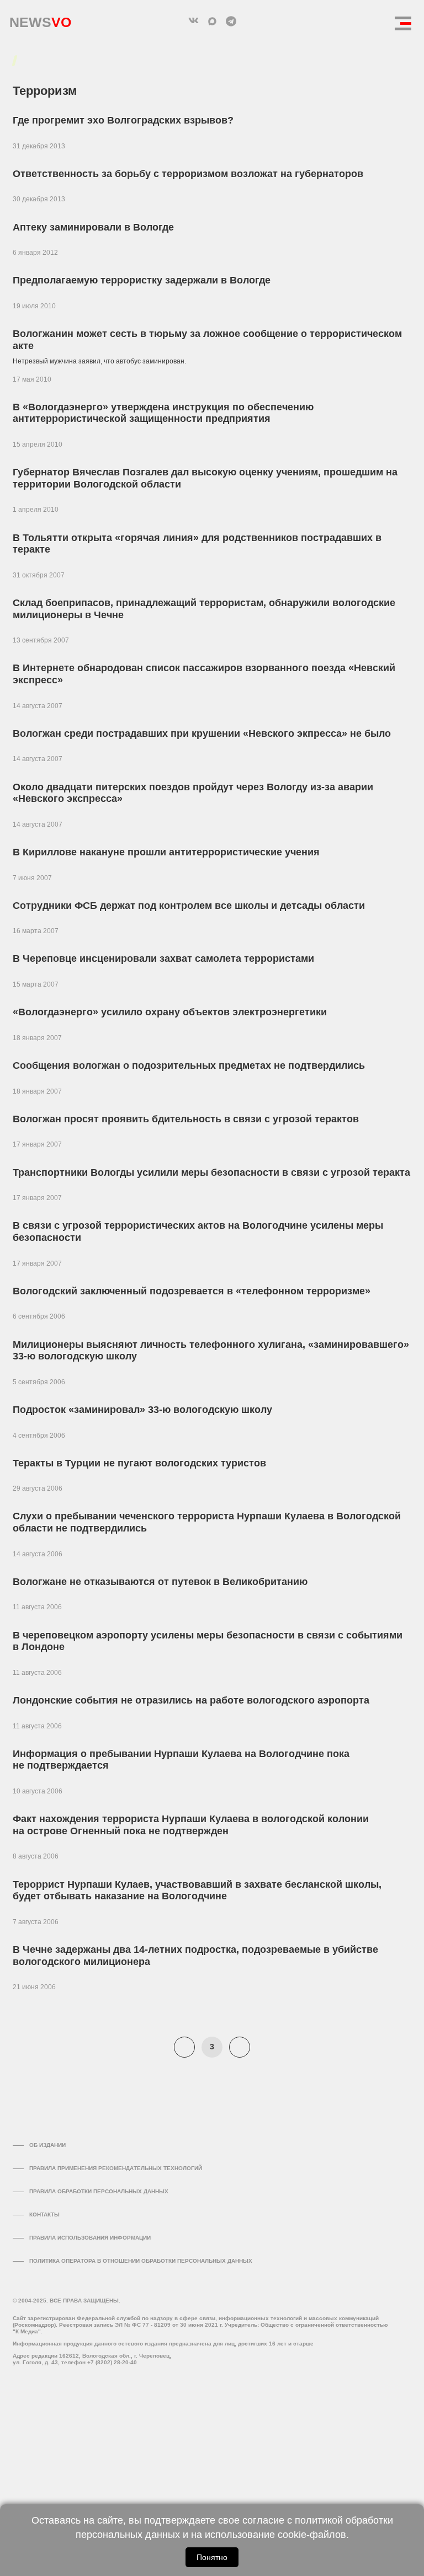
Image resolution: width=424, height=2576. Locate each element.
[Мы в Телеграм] (231, 21)
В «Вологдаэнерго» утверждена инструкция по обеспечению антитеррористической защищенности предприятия (163, 413)
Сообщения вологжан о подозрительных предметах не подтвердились (189, 1065)
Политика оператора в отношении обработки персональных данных (141, 2261)
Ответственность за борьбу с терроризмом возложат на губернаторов (188, 174)
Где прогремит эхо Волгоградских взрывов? (123, 120)
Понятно (212, 2557)
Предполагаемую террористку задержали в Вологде (142, 280)
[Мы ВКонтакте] (193, 21)
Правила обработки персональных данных (99, 2191)
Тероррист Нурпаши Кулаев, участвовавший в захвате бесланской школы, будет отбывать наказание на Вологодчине (197, 1891)
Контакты (44, 2214)
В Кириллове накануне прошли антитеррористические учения (166, 852)
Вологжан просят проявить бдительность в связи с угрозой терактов (186, 1119)
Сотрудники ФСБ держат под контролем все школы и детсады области (189, 906)
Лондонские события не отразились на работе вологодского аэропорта (191, 1700)
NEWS (40, 20)
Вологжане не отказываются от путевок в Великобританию (160, 1582)
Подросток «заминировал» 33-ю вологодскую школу (142, 1410)
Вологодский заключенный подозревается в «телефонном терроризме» (192, 1291)
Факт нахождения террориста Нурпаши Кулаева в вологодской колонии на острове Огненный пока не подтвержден (191, 1825)
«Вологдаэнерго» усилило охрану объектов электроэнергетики (170, 1012)
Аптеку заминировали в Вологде (93, 227)
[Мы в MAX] (212, 21)
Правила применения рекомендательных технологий (116, 2168)
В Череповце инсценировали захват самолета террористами (163, 958)
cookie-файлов (312, 2535)
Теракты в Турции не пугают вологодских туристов (139, 1463)
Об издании (47, 2145)
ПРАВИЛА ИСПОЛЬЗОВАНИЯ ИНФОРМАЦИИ (90, 2238)
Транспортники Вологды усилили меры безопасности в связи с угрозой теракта (211, 1172)
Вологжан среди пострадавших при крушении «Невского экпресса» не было (202, 733)
